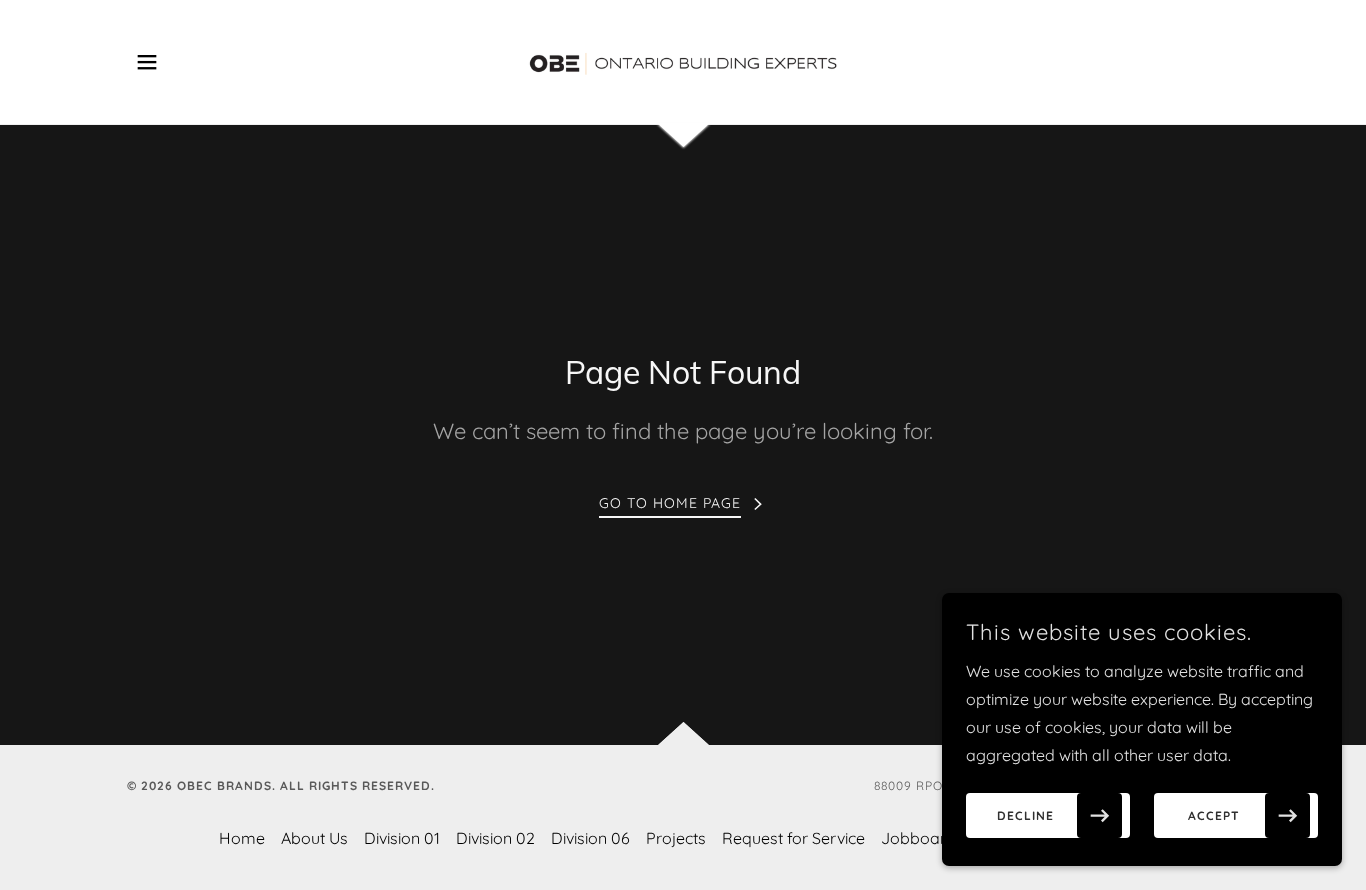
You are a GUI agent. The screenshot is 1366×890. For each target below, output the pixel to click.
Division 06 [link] (590, 838)
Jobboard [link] (918, 838)
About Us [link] (314, 838)
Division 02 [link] (495, 838)
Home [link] (242, 838)
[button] (147, 62)
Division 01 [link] (402, 838)
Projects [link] (676, 838)
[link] (683, 60)
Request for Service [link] (793, 838)
